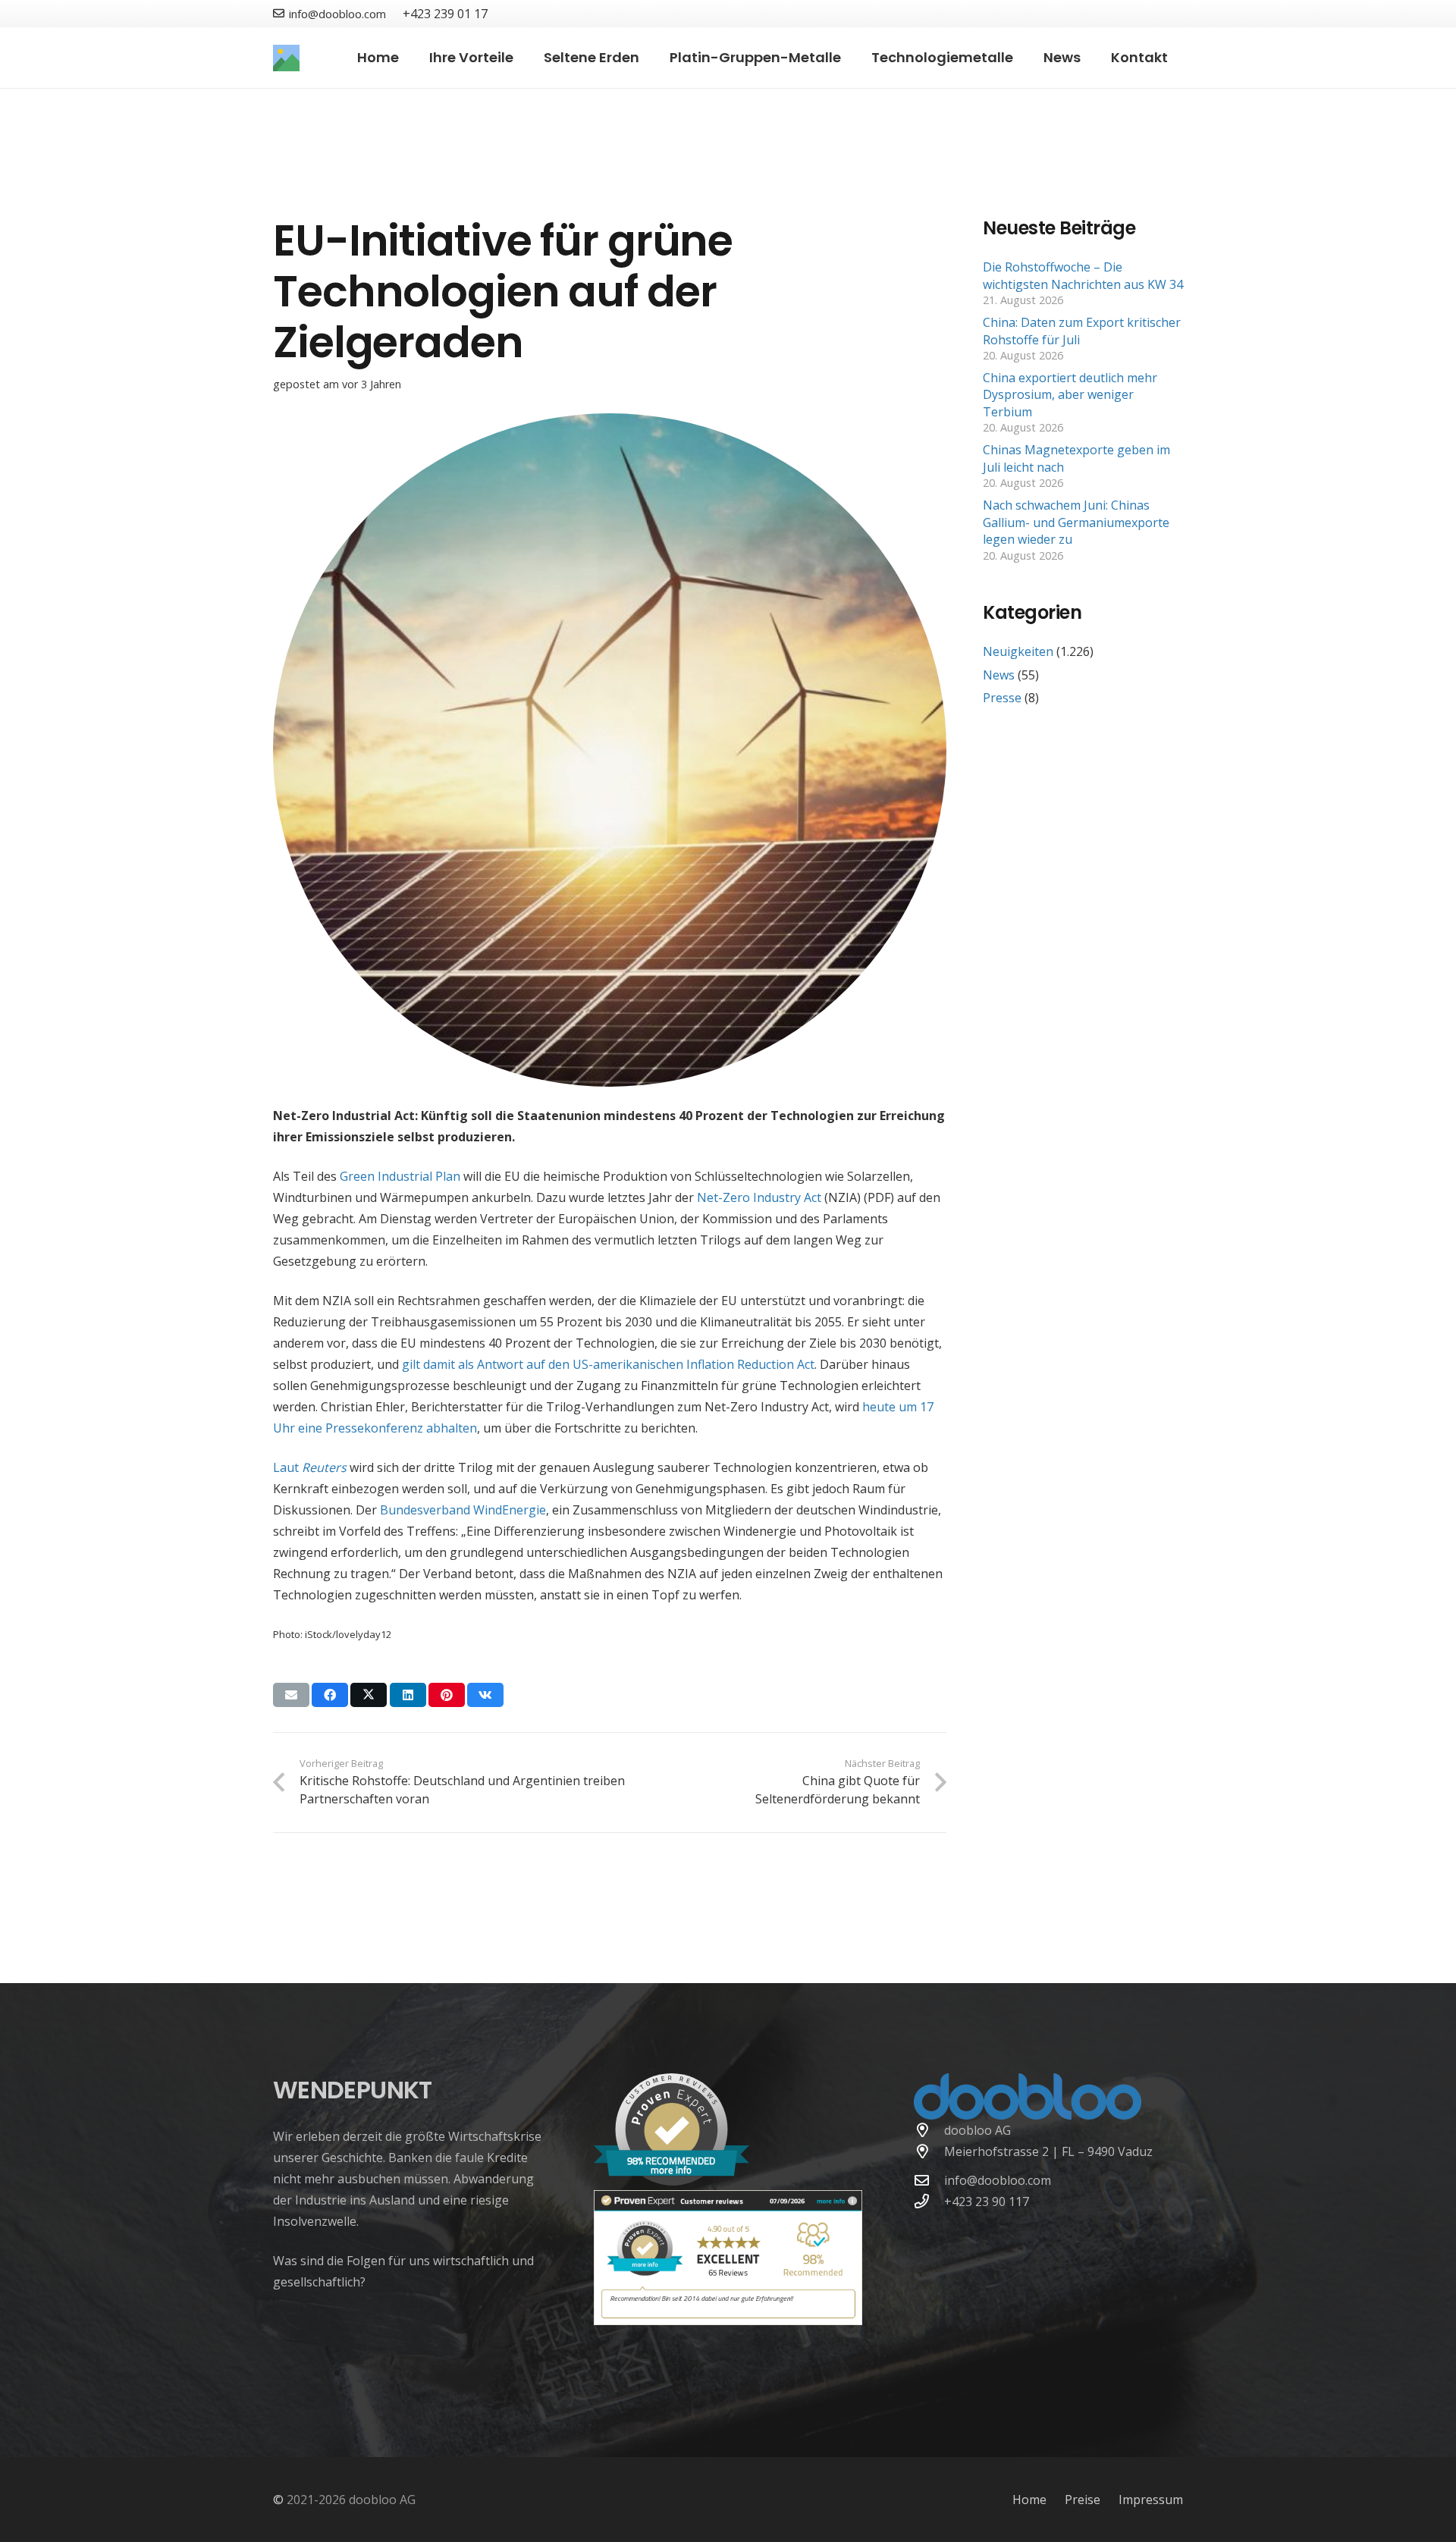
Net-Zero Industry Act (759, 1197)
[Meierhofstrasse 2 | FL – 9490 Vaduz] (929, 2151)
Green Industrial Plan (400, 1176)
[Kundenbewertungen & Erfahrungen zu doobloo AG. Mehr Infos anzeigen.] (728, 2321)
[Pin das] (447, 1695)
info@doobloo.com (998, 2180)
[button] (522, 58)
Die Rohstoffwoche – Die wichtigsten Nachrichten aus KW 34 (1083, 275)
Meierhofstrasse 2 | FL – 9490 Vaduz (1048, 2151)
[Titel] (286, 58)
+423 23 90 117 (987, 2201)
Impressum (1151, 2500)
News (999, 675)
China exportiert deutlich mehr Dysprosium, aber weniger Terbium (1070, 395)
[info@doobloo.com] (929, 2180)
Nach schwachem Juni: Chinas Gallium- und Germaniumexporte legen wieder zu (1076, 522)
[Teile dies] (330, 1695)
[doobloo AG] (929, 2130)
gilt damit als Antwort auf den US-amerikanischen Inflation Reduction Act (608, 1364)
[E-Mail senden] (291, 1695)
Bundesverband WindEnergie (463, 1510)
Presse (1002, 698)
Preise (1083, 2500)
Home (1029, 2500)
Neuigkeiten (1018, 651)
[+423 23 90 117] (929, 2201)
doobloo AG (977, 2130)
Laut (310, 1467)
